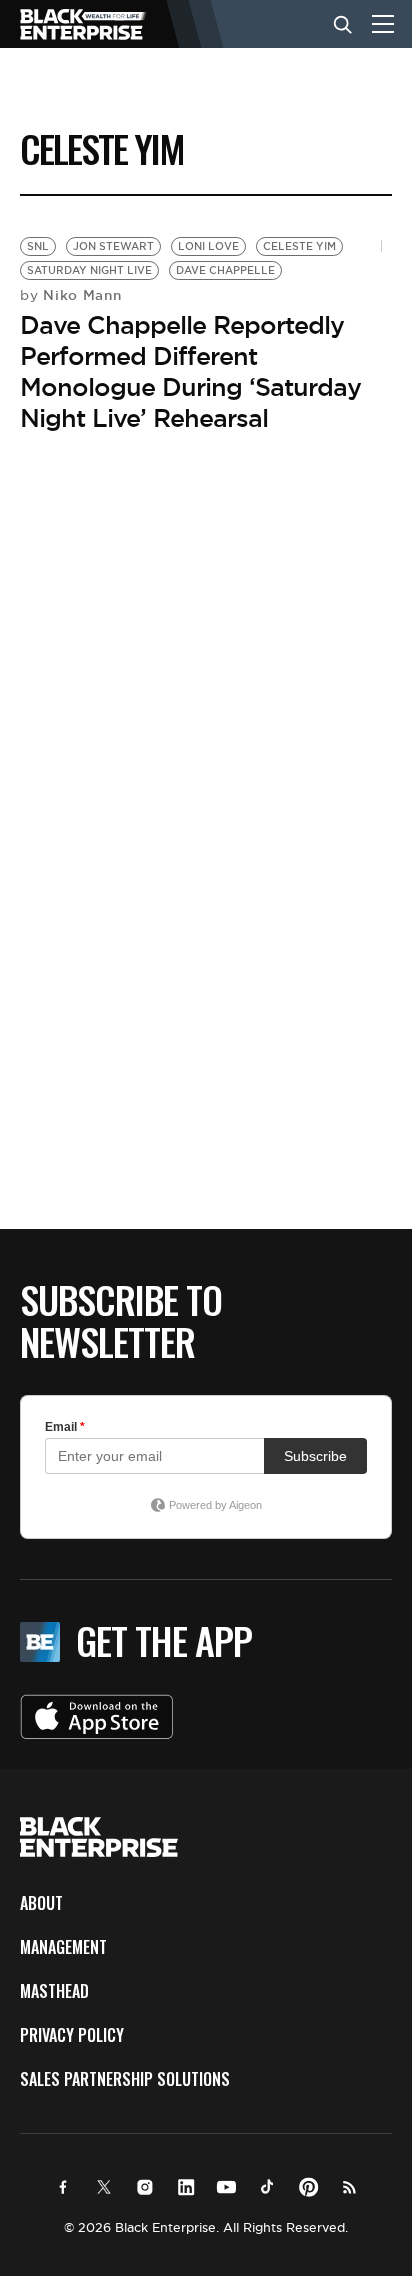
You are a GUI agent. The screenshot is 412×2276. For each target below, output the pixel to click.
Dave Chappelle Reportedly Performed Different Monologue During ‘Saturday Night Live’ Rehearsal (190, 372)
